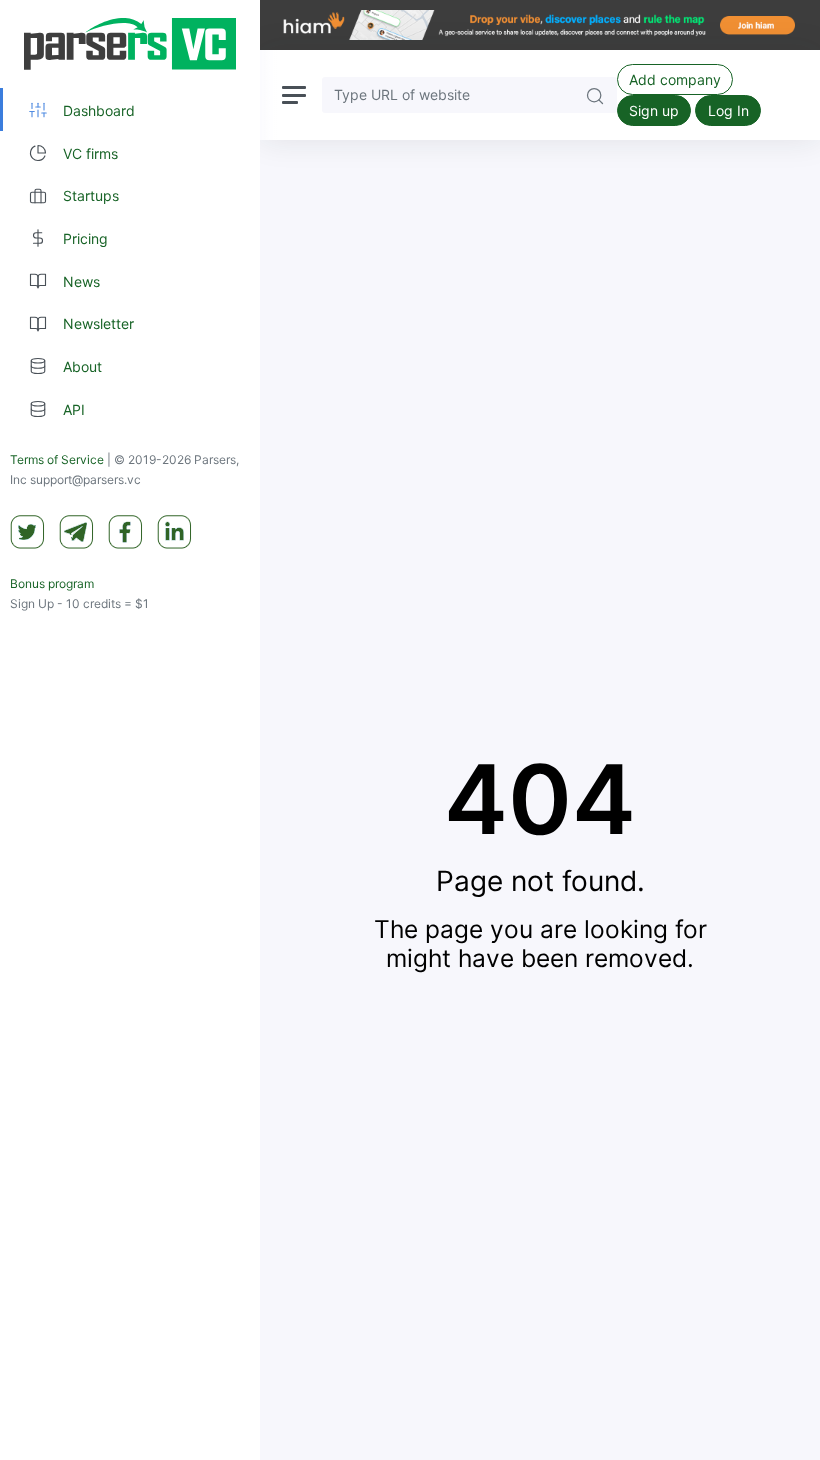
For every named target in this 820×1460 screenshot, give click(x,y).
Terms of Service (57, 459)
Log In (728, 110)
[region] (130, 730)
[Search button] (595, 94)
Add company (675, 79)
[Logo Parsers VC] (130, 44)
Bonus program (52, 583)
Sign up (654, 110)
